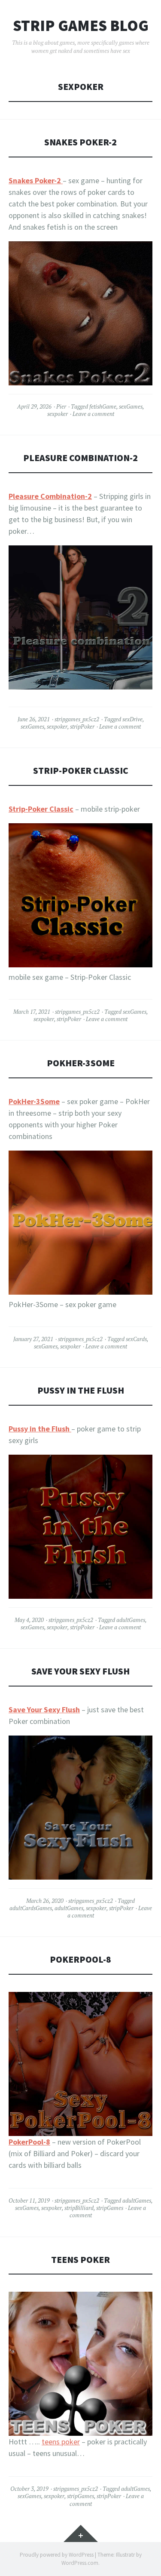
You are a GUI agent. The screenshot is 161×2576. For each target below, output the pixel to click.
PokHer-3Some (81, 1063)
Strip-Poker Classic (81, 771)
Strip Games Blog (81, 26)
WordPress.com (80, 2563)
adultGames (131, 1620)
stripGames (110, 2208)
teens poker (61, 2442)
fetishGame (103, 406)
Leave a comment (93, 414)
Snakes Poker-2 (80, 142)
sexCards (136, 1339)
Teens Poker (80, 2260)
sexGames (131, 406)
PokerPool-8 (80, 1959)
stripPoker (82, 726)
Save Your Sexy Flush (80, 1671)
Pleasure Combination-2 (80, 458)
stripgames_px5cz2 (77, 719)
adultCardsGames (31, 1908)
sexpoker (58, 414)
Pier (61, 406)
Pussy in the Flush (81, 1390)
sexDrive (132, 719)
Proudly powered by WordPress (57, 2555)
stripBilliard (79, 2208)
